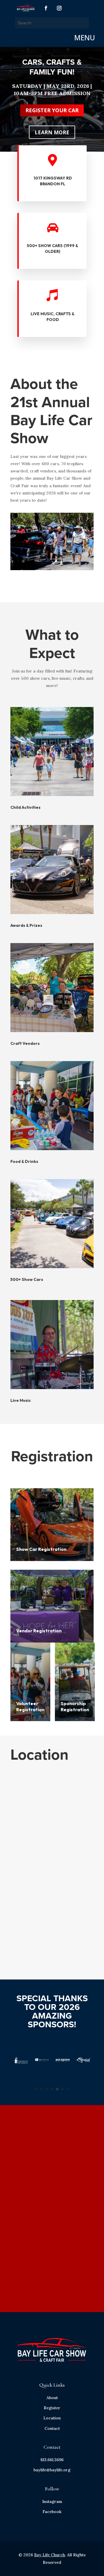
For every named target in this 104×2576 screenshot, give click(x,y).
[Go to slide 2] (42, 2089)
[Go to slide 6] (62, 2089)
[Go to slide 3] (47, 2089)
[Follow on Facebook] (46, 8)
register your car (52, 110)
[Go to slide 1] (36, 2089)
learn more (52, 132)
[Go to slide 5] (57, 2089)
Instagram (52, 2501)
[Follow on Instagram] (59, 8)
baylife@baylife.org (52, 2470)
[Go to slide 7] (68, 2089)
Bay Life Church (50, 2555)
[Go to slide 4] (52, 2089)
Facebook (52, 2512)
